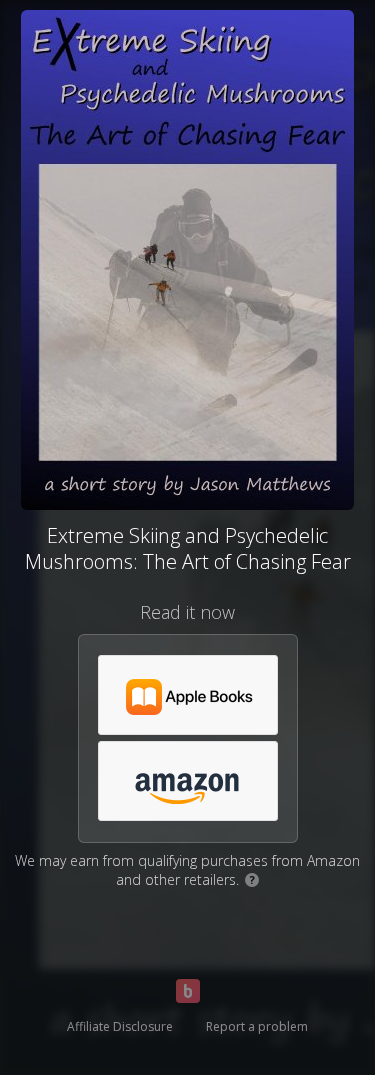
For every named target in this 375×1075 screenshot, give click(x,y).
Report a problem (257, 1026)
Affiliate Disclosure (120, 1026)
